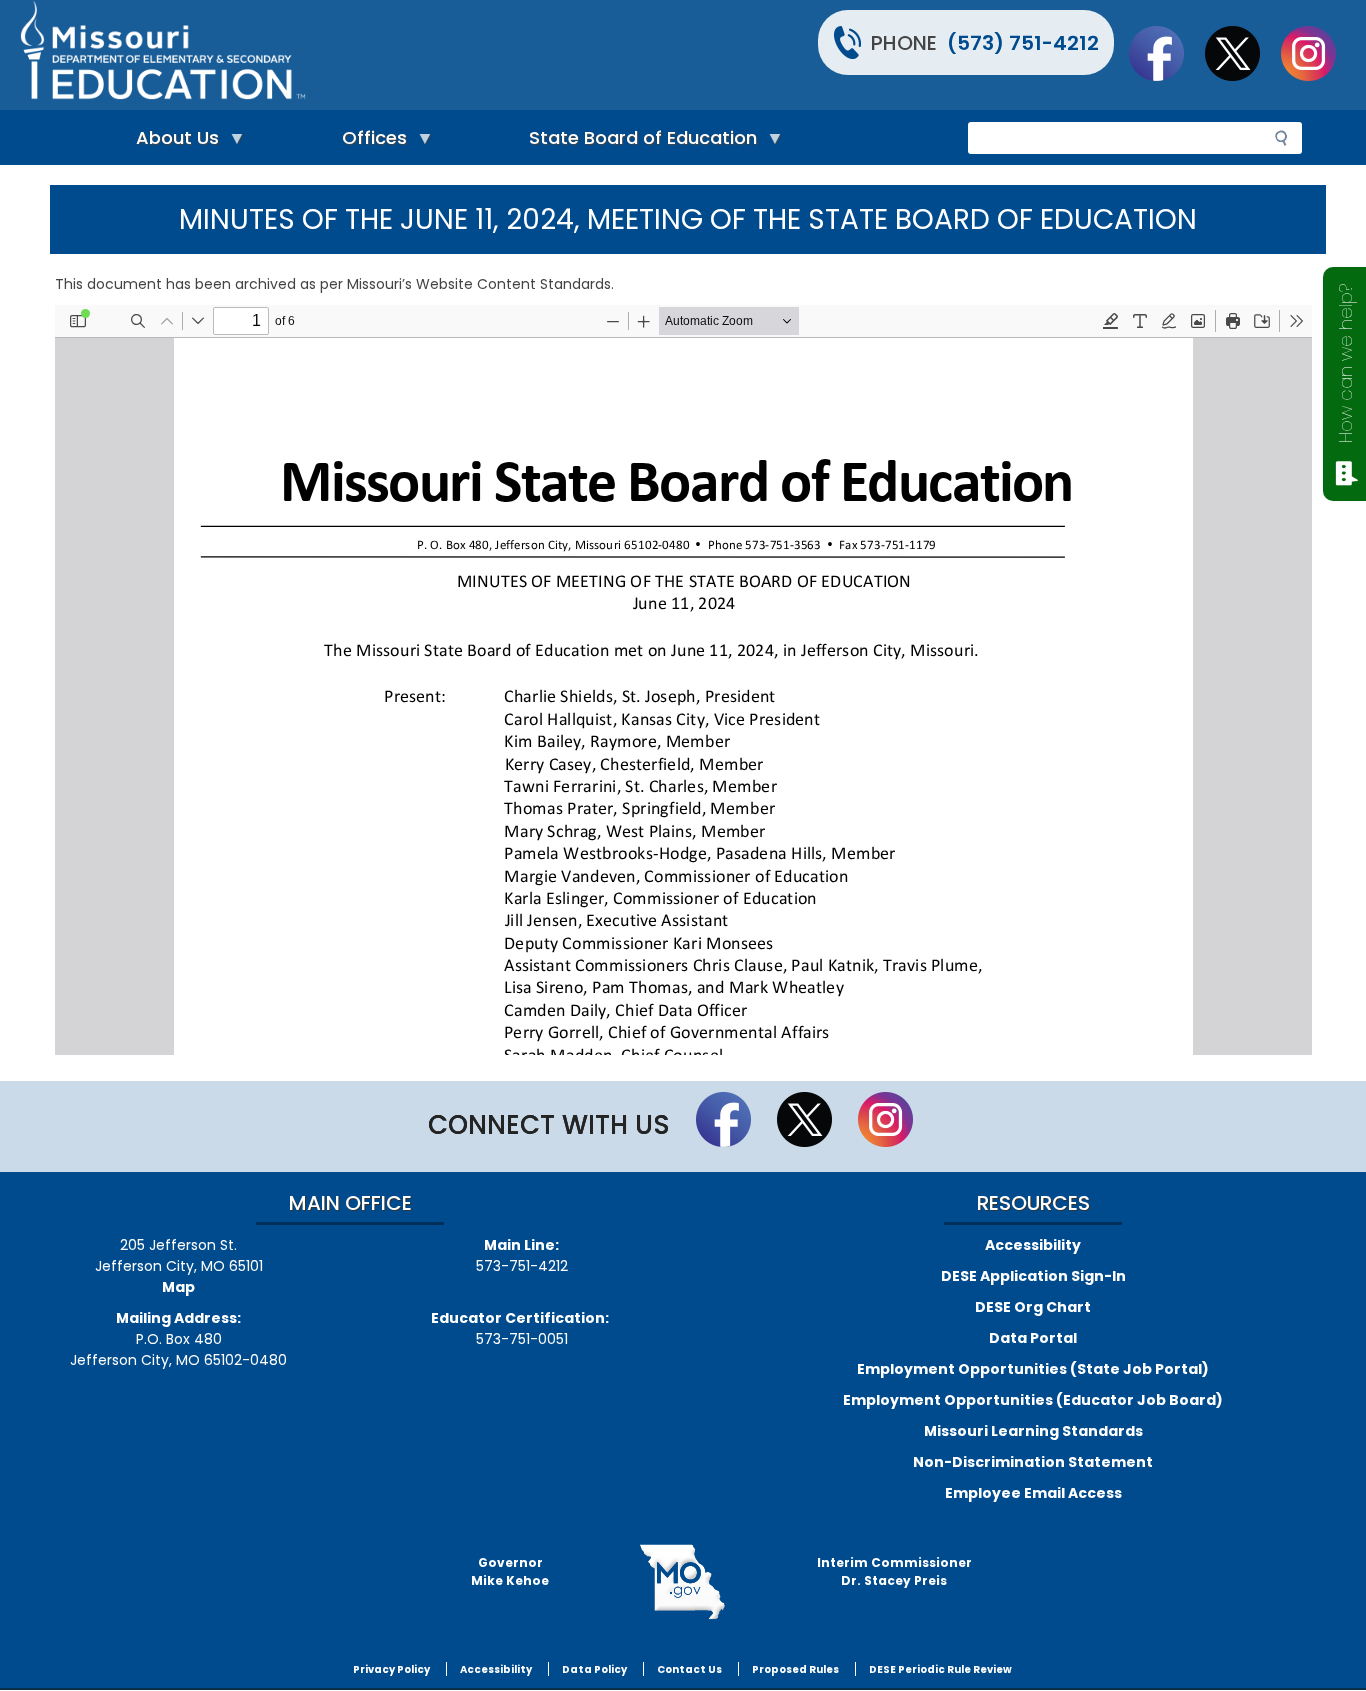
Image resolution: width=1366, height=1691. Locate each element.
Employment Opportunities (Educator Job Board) (1033, 1400)
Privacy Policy (391, 1669)
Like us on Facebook (1166, 53)
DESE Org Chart (1033, 1307)
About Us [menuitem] (172, 142)
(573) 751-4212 (1023, 43)
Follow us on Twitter (1242, 53)
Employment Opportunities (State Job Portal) (1033, 1369)
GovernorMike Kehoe (510, 1571)
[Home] (349, 55)
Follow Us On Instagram (1318, 53)
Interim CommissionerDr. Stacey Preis (894, 1571)
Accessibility (1033, 1245)
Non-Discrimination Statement (1033, 1462)
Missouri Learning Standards (1033, 1431)
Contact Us (689, 1669)
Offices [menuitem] (369, 142)
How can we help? (1345, 363)
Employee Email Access (1033, 1493)
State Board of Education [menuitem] (638, 142)
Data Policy (594, 1669)
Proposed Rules (795, 1669)
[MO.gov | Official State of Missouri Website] (682, 1582)
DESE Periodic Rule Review (940, 1669)
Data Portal (1033, 1338)
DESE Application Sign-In (1033, 1276)
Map (178, 1287)
